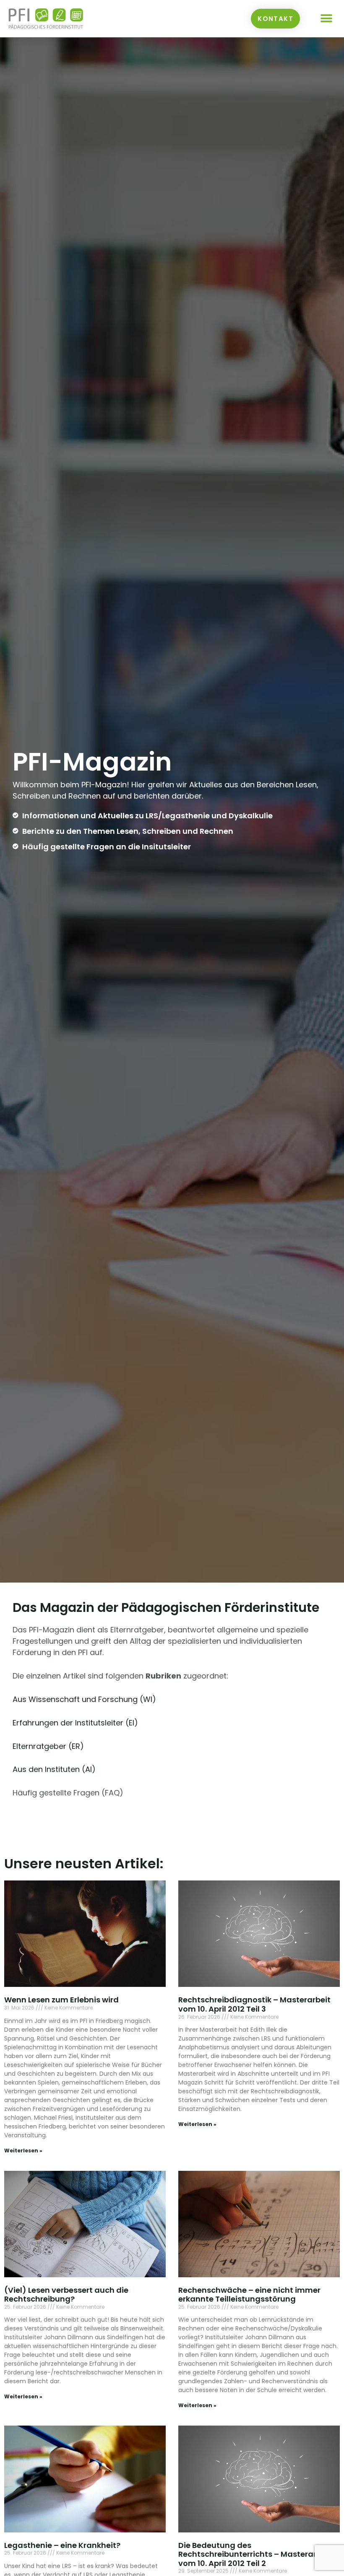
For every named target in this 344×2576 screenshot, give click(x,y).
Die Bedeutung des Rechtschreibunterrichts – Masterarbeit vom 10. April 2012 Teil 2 (255, 2554)
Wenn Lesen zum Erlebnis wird (61, 2000)
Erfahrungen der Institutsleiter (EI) (75, 1723)
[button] (326, 19)
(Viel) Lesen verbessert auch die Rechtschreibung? (66, 2295)
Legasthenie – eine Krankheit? (62, 2545)
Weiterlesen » (23, 2151)
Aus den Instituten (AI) (54, 1769)
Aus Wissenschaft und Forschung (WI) (84, 1699)
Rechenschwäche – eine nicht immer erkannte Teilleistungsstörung (249, 2295)
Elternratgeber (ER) (48, 1746)
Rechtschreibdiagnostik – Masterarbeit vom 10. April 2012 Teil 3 (254, 2004)
